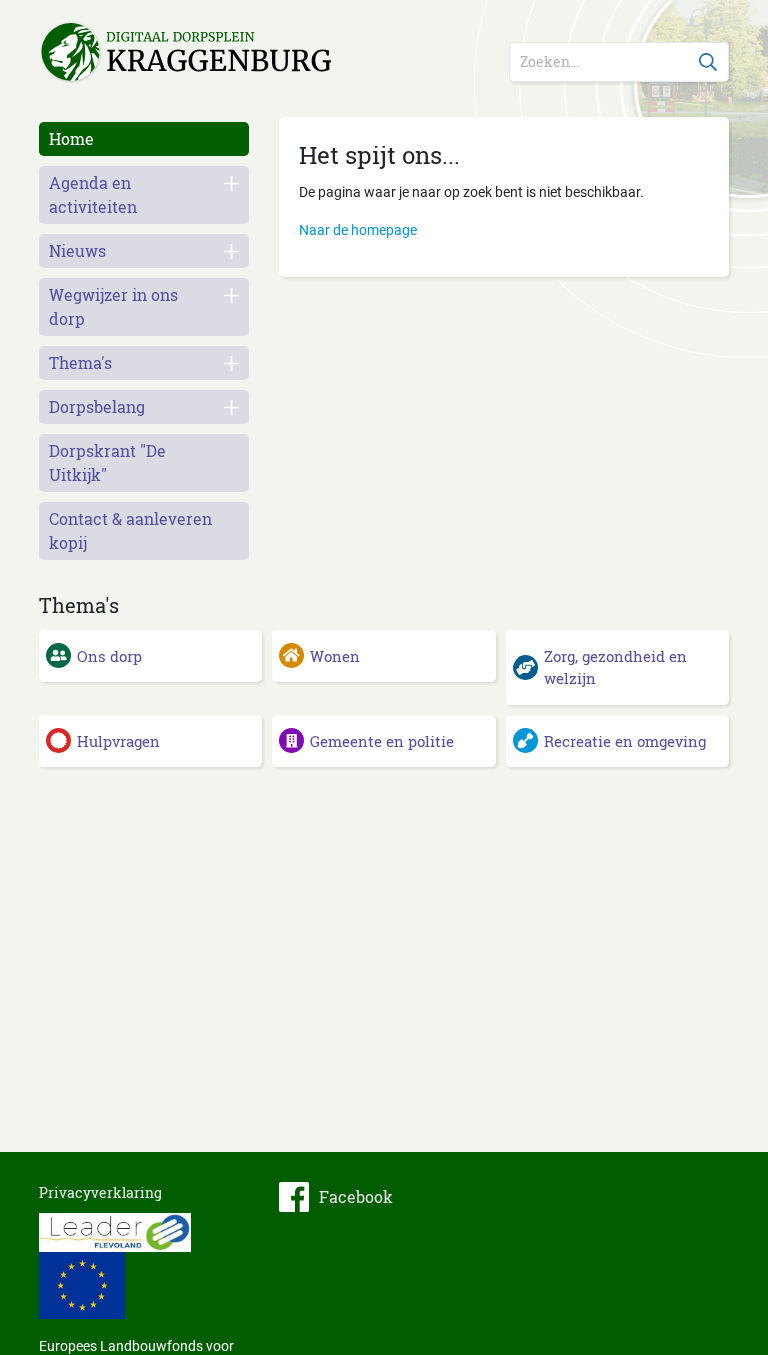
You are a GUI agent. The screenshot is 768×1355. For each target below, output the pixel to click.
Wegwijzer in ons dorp (113, 306)
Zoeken (709, 62)
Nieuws (77, 250)
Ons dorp (109, 656)
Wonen (335, 656)
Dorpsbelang (97, 406)
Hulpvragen (118, 741)
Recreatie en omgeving (625, 741)
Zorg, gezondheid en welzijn (615, 667)
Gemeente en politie (382, 741)
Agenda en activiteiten (93, 194)
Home (71, 138)
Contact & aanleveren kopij (130, 530)
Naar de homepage (358, 230)
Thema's (80, 362)
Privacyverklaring (100, 1192)
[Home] (144, 53)
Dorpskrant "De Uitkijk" (107, 462)
